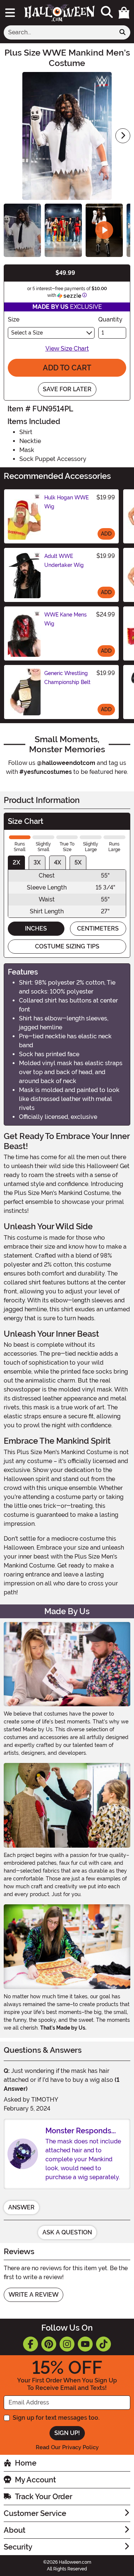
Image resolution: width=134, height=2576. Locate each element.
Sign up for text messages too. (56, 2418)
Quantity (110, 319)
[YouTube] (85, 2344)
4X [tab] (58, 862)
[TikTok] (103, 2344)
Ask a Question (67, 2232)
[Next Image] (123, 136)
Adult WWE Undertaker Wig (64, 561)
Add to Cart (67, 368)
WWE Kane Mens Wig (66, 619)
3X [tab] (37, 862)
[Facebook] (31, 2344)
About (15, 2530)
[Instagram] (67, 2344)
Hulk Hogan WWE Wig (66, 502)
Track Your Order (44, 2497)
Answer (21, 2207)
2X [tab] (16, 862)
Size (14, 319)
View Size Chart (67, 349)
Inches (36, 928)
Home (26, 2463)
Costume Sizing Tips (67, 946)
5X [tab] (78, 862)
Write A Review (33, 2295)
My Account (35, 2480)
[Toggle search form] (107, 12)
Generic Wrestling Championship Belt (67, 678)
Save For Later (67, 389)
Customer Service (35, 2513)
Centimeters (98, 928)
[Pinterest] (49, 2344)
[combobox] (59, 32)
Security (18, 2547)
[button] (124, 13)
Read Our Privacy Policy (67, 2447)
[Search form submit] (122, 32)
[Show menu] (10, 13)
